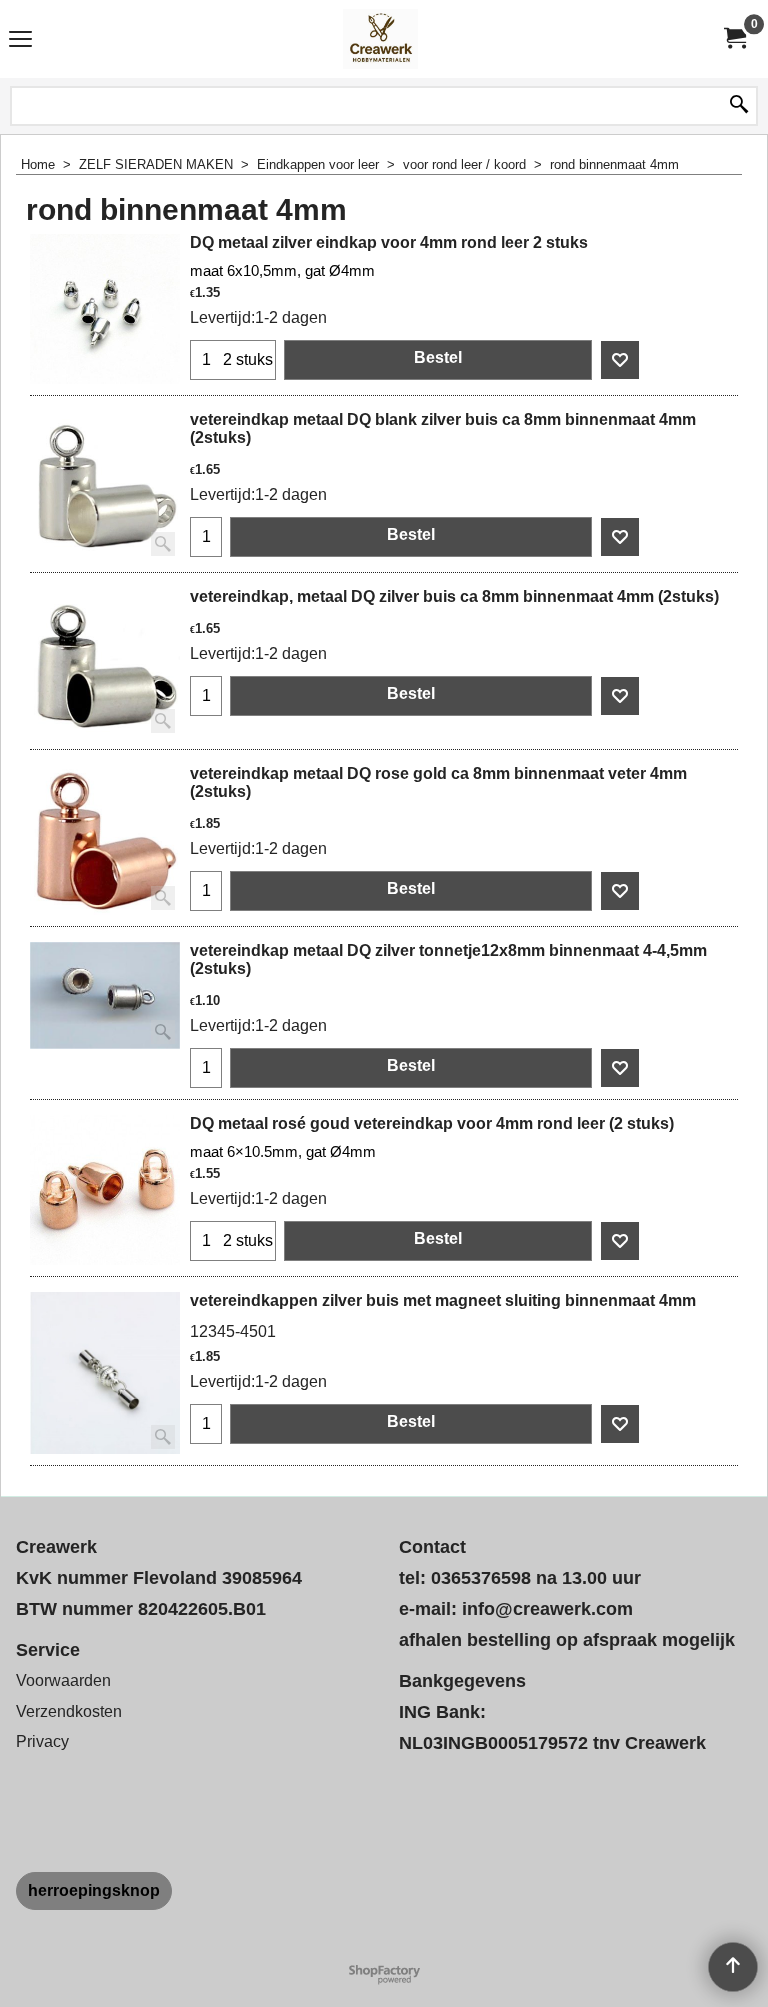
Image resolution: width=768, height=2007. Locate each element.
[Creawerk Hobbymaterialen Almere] (380, 39)
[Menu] (20, 41)
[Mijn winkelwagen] (734, 38)
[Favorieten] (620, 360)
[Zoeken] (739, 106)
